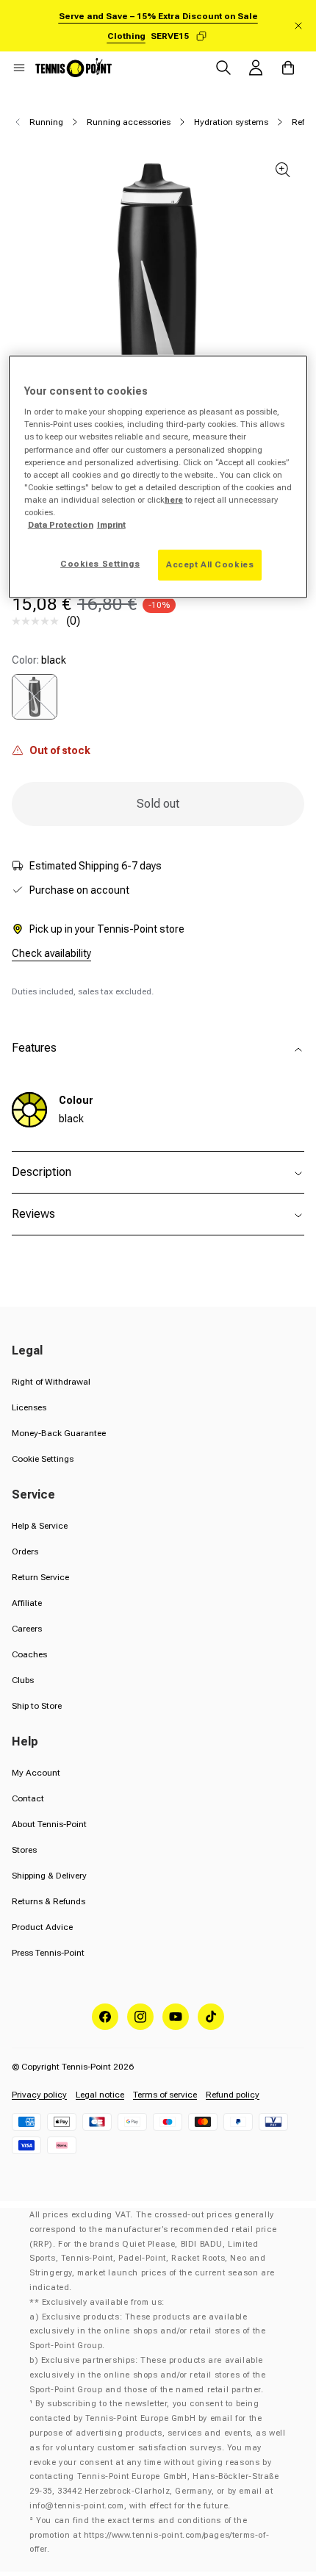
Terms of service (165, 2095)
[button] (19, 68)
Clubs (23, 1680)
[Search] (223, 68)
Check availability (51, 953)
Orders (25, 1551)
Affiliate (27, 1603)
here (174, 500)
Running (46, 122)
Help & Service (40, 1526)
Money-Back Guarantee (59, 1433)
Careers (27, 1629)
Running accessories (129, 122)
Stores (24, 1850)
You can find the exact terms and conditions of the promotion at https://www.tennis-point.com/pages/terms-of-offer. (149, 2535)
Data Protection (61, 525)
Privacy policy (39, 2095)
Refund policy (233, 2095)
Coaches (29, 1654)
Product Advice (42, 1927)
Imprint (111, 525)
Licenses (29, 1407)
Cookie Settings (43, 1459)
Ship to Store (37, 1706)
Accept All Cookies (210, 564)
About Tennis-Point (49, 1824)
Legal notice (100, 2095)
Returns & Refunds (49, 1901)
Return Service (40, 1577)
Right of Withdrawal (51, 1382)
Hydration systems (231, 122)
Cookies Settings (100, 564)
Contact (28, 1798)
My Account (36, 1773)
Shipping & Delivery (49, 1876)
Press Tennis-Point (48, 1953)
